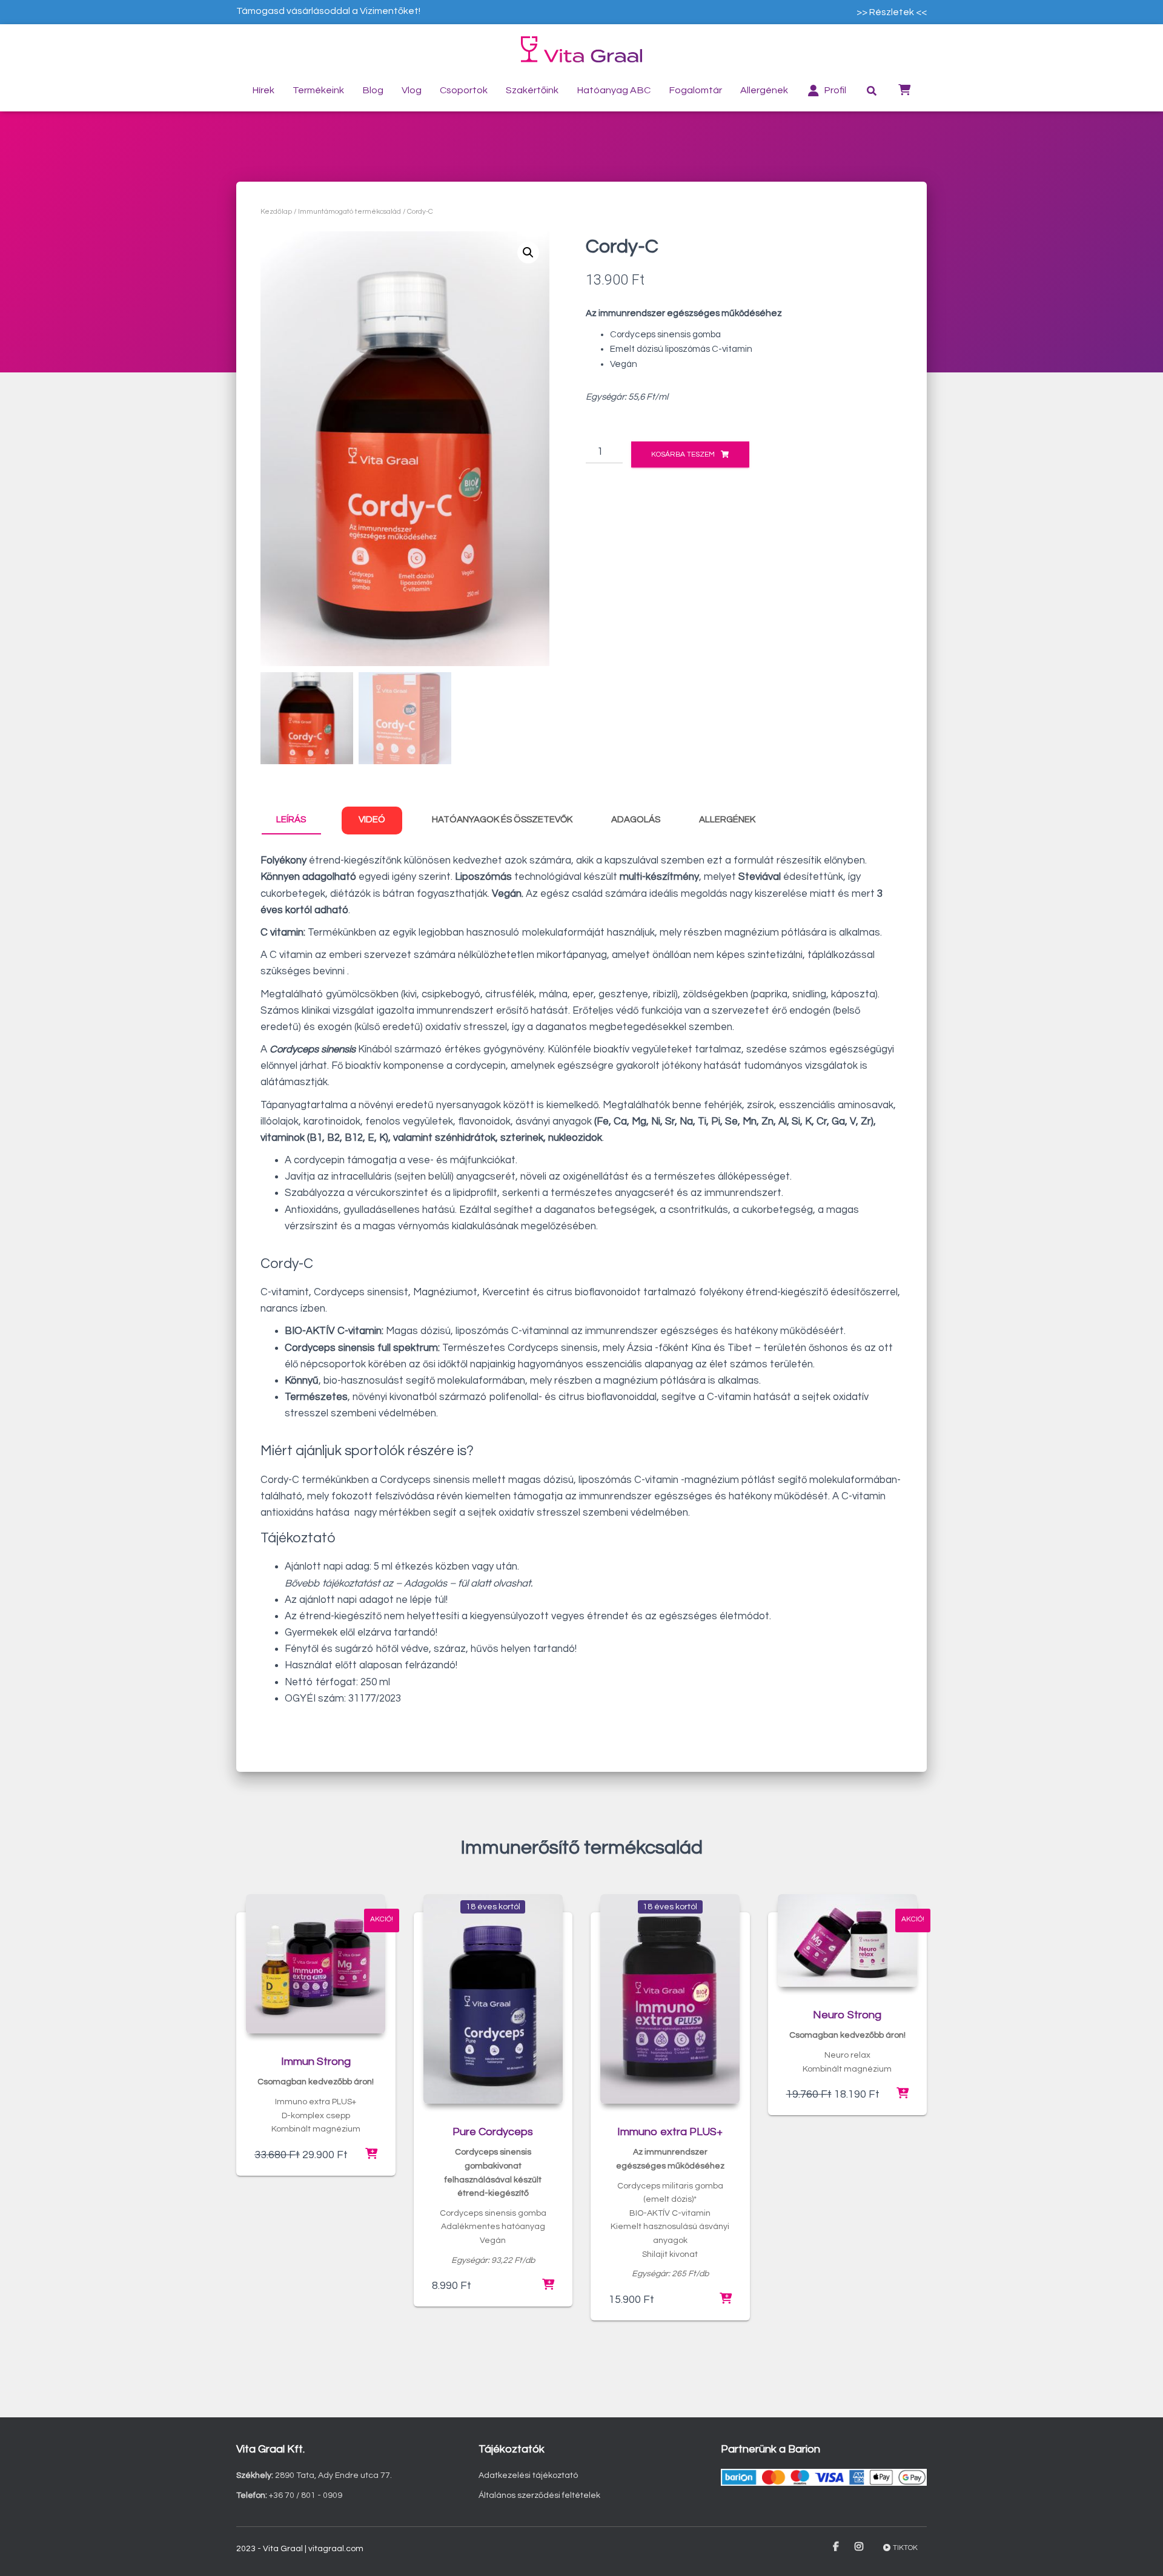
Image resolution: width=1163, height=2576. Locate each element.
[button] (528, 253)
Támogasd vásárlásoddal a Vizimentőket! (328, 11)
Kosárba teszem (683, 454)
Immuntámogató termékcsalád (350, 212)
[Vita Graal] (581, 49)
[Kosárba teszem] (371, 2155)
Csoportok (464, 90)
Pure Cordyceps (493, 2132)
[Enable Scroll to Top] (1139, 2552)
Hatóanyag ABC (614, 90)
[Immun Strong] (316, 1964)
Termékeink (318, 90)
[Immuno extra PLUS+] (670, 1999)
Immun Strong (316, 2062)
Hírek (263, 90)
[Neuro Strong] (847, 1940)
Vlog (412, 90)
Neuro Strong (847, 2015)
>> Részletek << (892, 12)
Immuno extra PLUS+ (670, 2132)
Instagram (860, 2547)
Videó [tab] (372, 820)
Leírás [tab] (291, 820)
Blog (373, 90)
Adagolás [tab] (636, 820)
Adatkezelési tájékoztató (528, 2475)
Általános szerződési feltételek (539, 2495)
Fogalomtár (695, 90)
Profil (835, 90)
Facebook (837, 2547)
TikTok (905, 2548)
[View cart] (905, 89)
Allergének (764, 90)
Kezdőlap (276, 212)
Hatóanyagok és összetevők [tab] (502, 820)
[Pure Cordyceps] (493, 1999)
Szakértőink (532, 90)
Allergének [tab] (727, 820)
